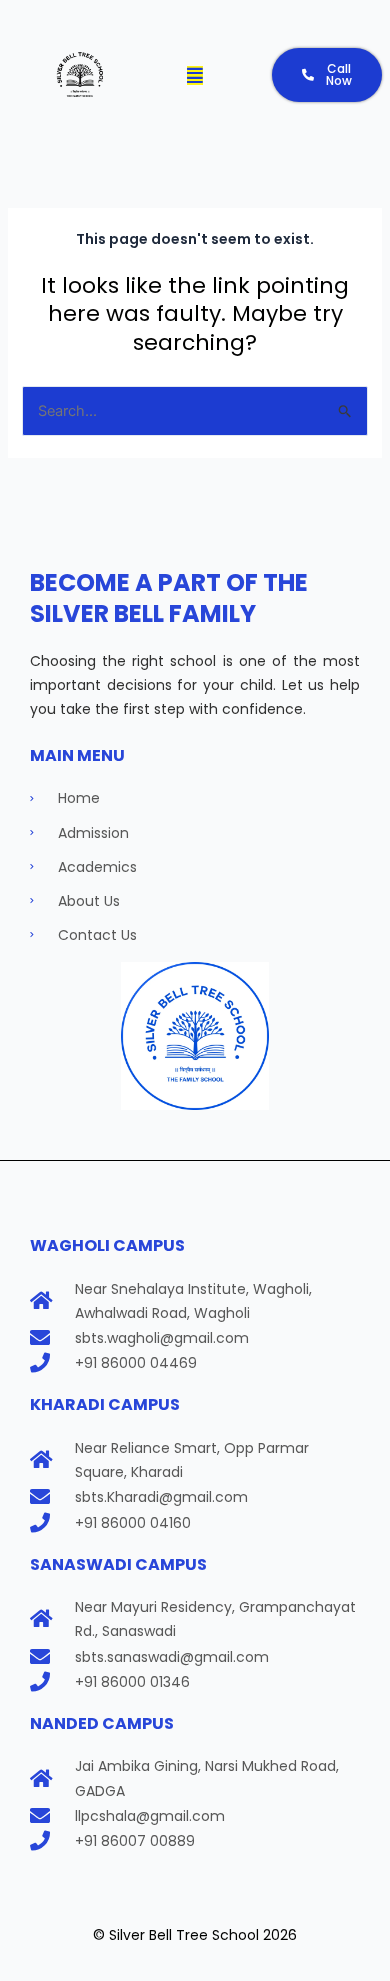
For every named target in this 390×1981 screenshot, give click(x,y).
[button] (195, 75)
